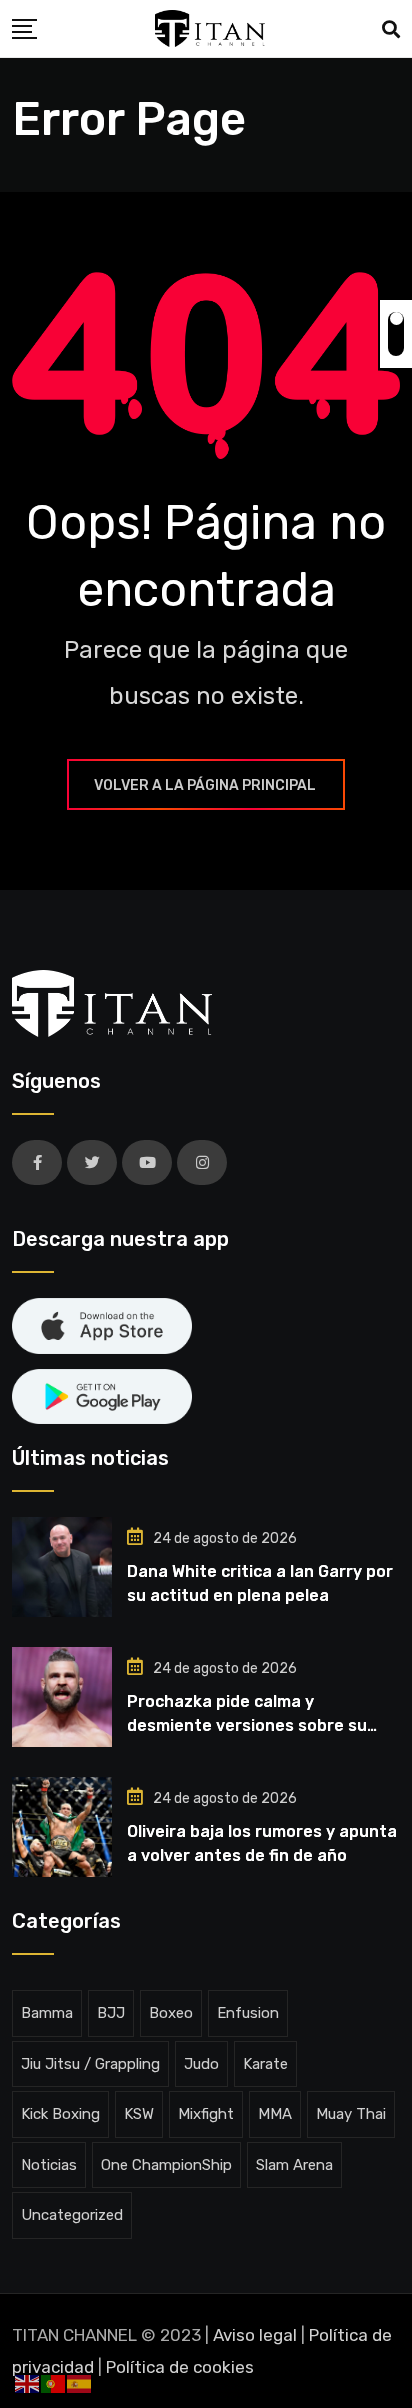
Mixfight (206, 2114)
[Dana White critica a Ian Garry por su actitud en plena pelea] (62, 1567)
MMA (275, 2114)
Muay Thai (351, 2114)
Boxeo (171, 2013)
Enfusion (248, 2013)
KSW (139, 2114)
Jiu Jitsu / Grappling (90, 2064)
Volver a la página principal (205, 785)
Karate (265, 2064)
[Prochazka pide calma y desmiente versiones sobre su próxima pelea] (62, 1697)
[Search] (391, 30)
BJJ (111, 2013)
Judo (201, 2064)
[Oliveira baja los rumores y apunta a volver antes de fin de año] (62, 1827)
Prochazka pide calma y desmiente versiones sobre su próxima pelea (247, 1725)
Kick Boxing (60, 2114)
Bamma (47, 2013)
